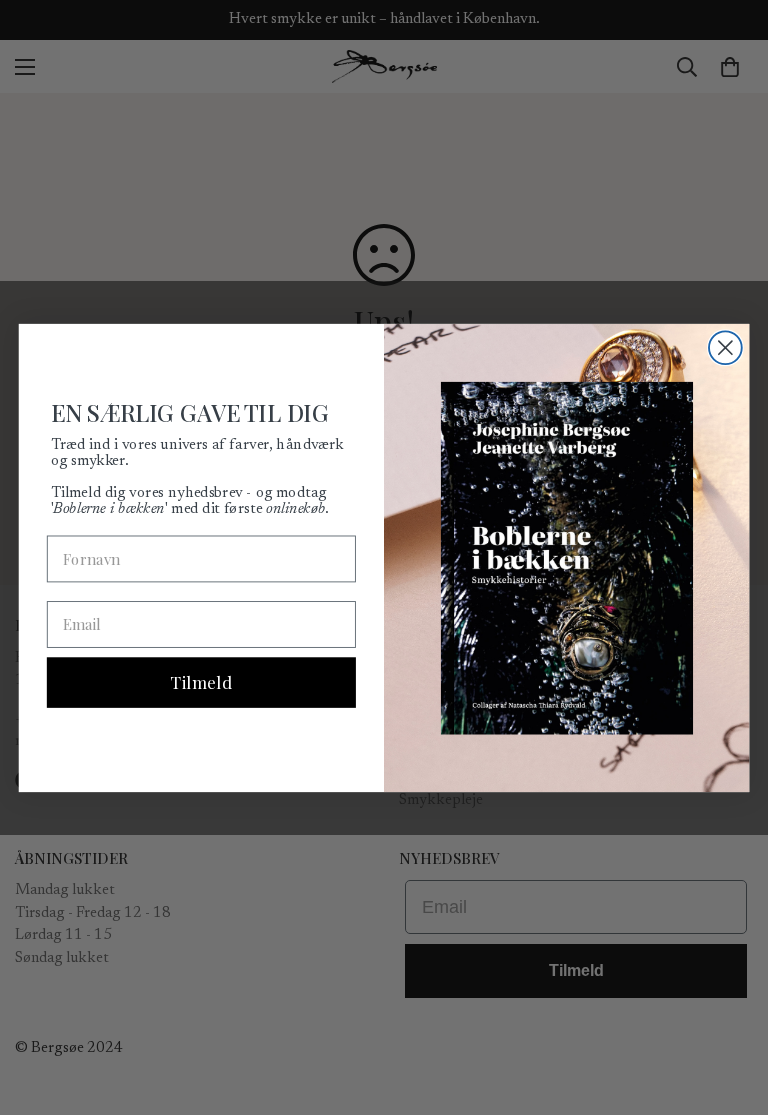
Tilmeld (201, 682)
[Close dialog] (725, 347)
